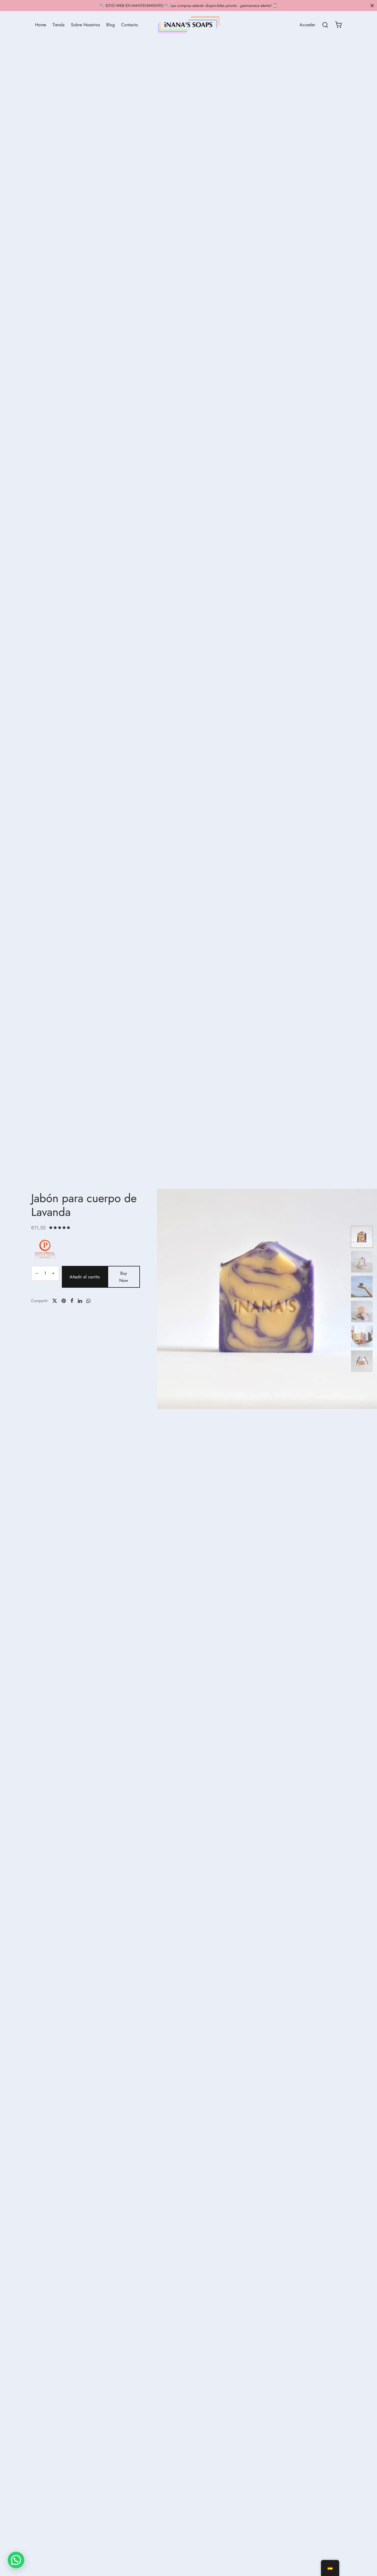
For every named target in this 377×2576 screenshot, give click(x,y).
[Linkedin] (80, 1301)
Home (41, 25)
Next (341, 1299)
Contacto (130, 25)
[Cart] (338, 25)
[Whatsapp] (88, 1301)
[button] (16, 2560)
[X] (55, 1301)
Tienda (59, 25)
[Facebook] (72, 1301)
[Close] (372, 5)
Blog (111, 25)
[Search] (325, 25)
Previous (169, 1299)
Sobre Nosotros (85, 25)
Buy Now (124, 1277)
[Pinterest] (64, 1301)
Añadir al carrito (85, 1277)
